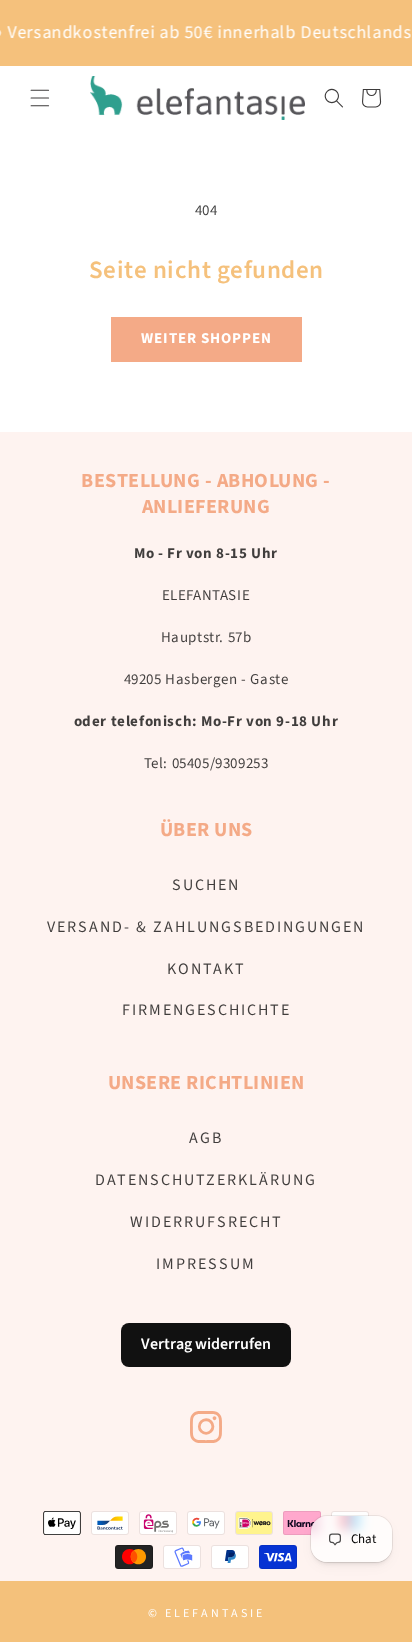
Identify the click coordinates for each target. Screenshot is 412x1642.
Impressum (206, 1264)
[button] (40, 98)
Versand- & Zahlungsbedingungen (206, 927)
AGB (206, 1138)
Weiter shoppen (206, 338)
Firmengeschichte (206, 1010)
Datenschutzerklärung (206, 1180)
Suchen (206, 885)
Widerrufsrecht (206, 1222)
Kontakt (206, 969)
